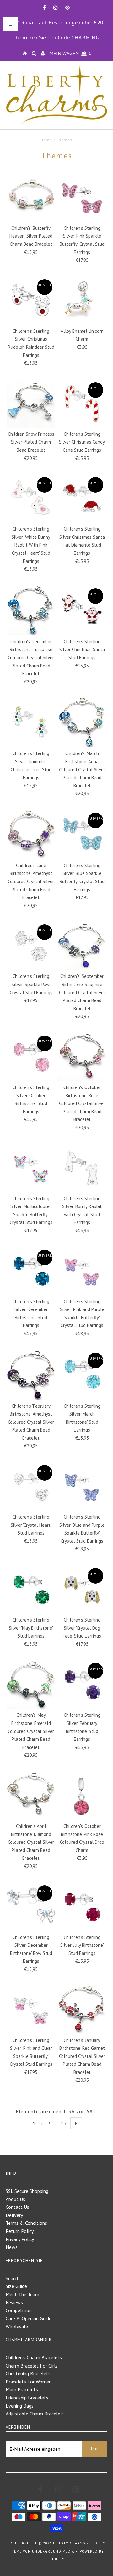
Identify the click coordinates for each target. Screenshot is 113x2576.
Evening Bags (20, 2406)
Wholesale (17, 2326)
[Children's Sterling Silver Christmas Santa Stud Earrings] (82, 609)
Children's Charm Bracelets (34, 2357)
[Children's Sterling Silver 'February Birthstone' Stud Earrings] (82, 1684)
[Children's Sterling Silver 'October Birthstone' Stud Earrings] (31, 1057)
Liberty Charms (69, 2543)
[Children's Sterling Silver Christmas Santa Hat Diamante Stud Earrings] (82, 498)
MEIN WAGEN (70, 53)
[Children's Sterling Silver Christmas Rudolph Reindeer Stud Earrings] (31, 300)
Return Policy (20, 2231)
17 (64, 2123)
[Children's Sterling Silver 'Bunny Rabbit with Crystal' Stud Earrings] (82, 1168)
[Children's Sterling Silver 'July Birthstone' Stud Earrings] (82, 1907)
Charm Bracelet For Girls (32, 2366)
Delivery (14, 2215)
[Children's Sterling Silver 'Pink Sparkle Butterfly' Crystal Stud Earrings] (82, 197)
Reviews (14, 2302)
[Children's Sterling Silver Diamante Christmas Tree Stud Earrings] (31, 722)
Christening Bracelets (28, 2373)
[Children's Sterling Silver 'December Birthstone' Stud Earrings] (31, 1271)
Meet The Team (22, 2294)
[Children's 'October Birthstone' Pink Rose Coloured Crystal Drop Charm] (82, 1795)
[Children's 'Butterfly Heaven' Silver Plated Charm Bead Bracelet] (31, 197)
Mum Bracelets (22, 2389)
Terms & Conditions (26, 2223)
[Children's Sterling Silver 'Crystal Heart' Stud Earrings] (31, 1486)
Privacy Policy (20, 2239)
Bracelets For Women (29, 2382)
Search (13, 2278)
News (12, 2247)
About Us (15, 2199)
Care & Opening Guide (29, 2318)
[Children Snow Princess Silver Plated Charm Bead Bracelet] (31, 403)
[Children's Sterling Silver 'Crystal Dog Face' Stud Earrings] (82, 1589)
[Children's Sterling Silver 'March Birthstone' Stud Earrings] (82, 1374)
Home (46, 140)
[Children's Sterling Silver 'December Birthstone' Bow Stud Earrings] (31, 1907)
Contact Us (17, 2207)
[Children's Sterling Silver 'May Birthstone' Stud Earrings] (31, 1589)
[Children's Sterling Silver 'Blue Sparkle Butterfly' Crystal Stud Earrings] (82, 834)
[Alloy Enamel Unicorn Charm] (82, 300)
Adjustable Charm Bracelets (35, 2414)
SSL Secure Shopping (27, 2191)
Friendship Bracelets (27, 2398)
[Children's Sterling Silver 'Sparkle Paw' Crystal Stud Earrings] (31, 946)
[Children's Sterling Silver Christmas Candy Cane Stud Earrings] (82, 403)
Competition (19, 2310)
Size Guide (16, 2286)
